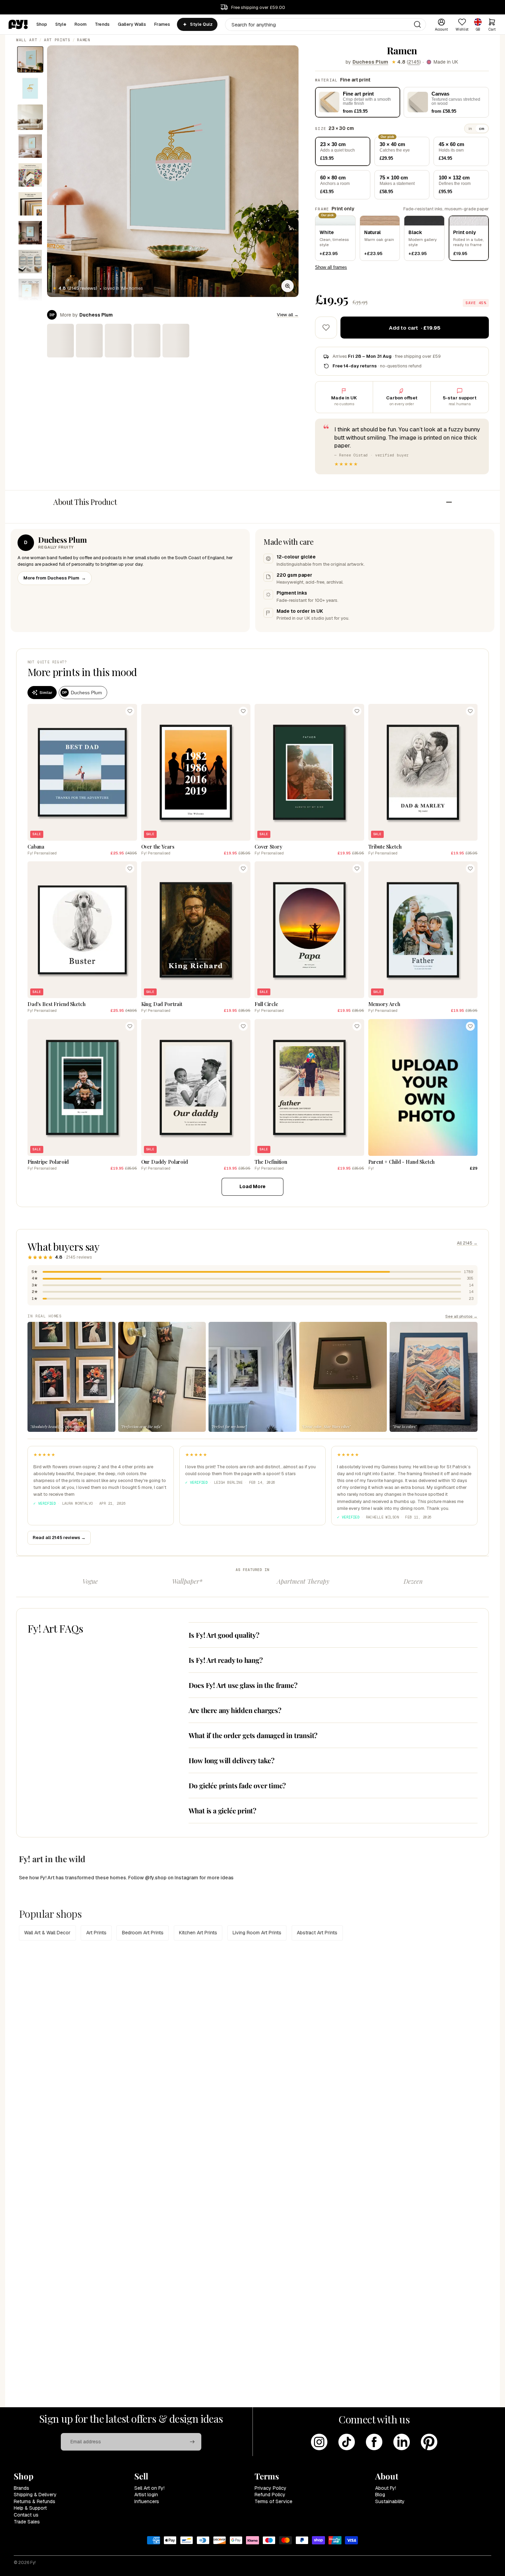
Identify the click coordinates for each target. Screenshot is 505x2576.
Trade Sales (27, 2522)
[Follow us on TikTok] (347, 2442)
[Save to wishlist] (326, 328)
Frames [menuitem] (162, 24)
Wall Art (27, 40)
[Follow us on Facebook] (374, 2442)
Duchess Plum (370, 62)
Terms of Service (273, 2501)
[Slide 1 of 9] (30, 59)
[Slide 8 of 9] (30, 262)
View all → (288, 315)
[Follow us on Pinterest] (429, 2442)
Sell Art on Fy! (149, 2488)
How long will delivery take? (232, 1760)
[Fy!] (18, 24)
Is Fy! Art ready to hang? (226, 1660)
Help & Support (30, 2508)
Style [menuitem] (61, 24)
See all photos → (461, 1316)
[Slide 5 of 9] (30, 175)
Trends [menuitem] (102, 24)
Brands (21, 2488)
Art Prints (57, 40)
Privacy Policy (271, 2488)
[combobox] (326, 25)
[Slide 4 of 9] (30, 146)
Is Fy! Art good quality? (224, 1635)
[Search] (417, 24)
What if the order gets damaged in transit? (253, 1735)
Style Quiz (201, 24)
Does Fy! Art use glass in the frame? (243, 1685)
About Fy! (386, 2488)
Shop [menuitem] (42, 24)
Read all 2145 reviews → (59, 1538)
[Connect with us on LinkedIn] (402, 2442)
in (470, 129)
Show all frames (331, 267)
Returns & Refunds (35, 2501)
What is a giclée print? (222, 1810)
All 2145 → (467, 1243)
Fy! (33, 2563)
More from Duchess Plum (55, 578)
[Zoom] (288, 286)
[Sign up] (192, 2442)
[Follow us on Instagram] (319, 2442)
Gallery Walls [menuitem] (132, 24)
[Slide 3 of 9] (30, 117)
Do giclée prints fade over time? (237, 1785)
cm (482, 129)
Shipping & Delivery (35, 2495)
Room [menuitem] (81, 24)
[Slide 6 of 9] (30, 204)
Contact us (26, 2515)
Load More (252, 1186)
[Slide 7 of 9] (30, 233)
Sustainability (390, 2501)
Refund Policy (270, 2495)
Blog (380, 2495)
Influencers (147, 2501)
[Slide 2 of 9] (30, 88)
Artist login (146, 2495)
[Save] (130, 711)
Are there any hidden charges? (235, 1710)
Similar (46, 693)
